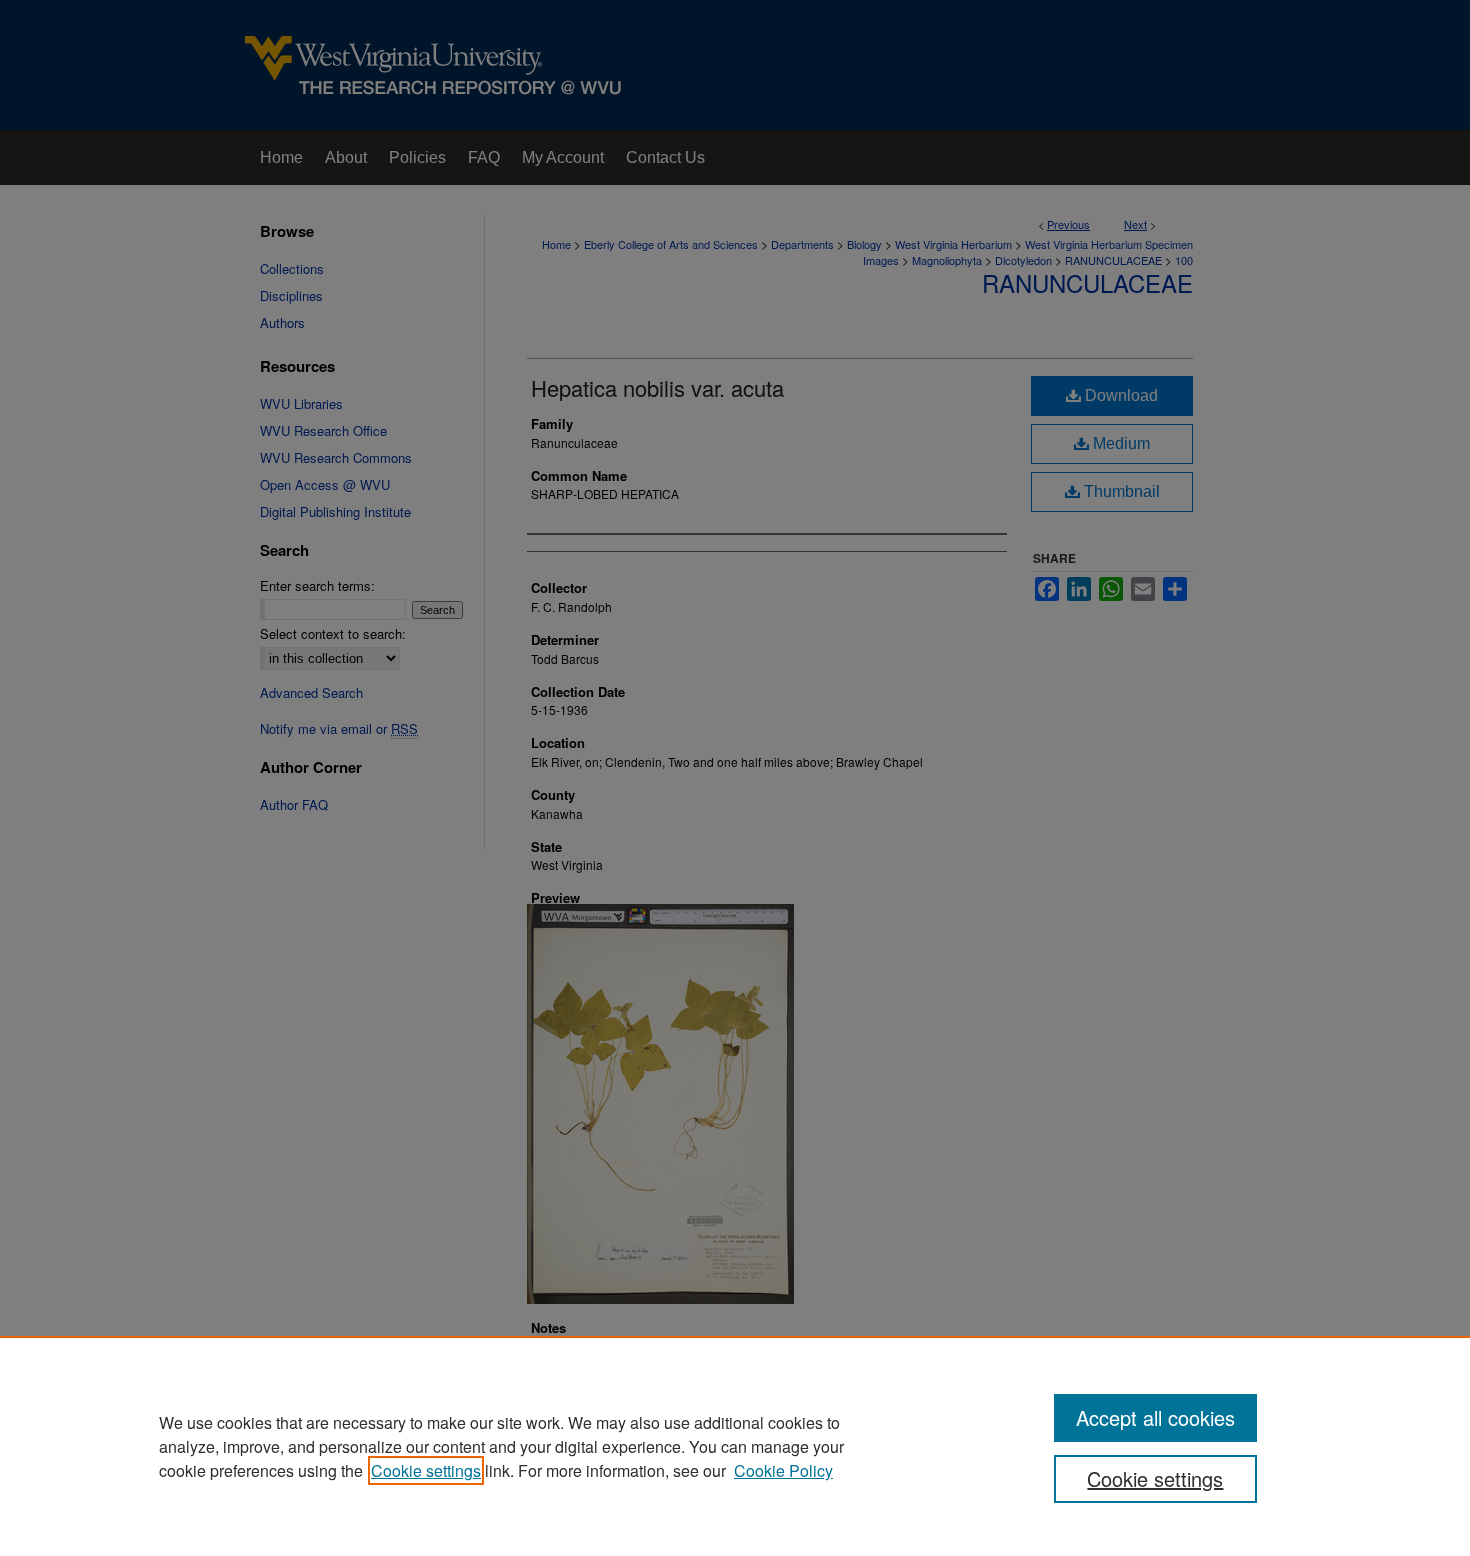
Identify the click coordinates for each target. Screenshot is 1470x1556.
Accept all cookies (1155, 1417)
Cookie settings (426, 1470)
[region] (735, 1446)
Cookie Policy (783, 1470)
